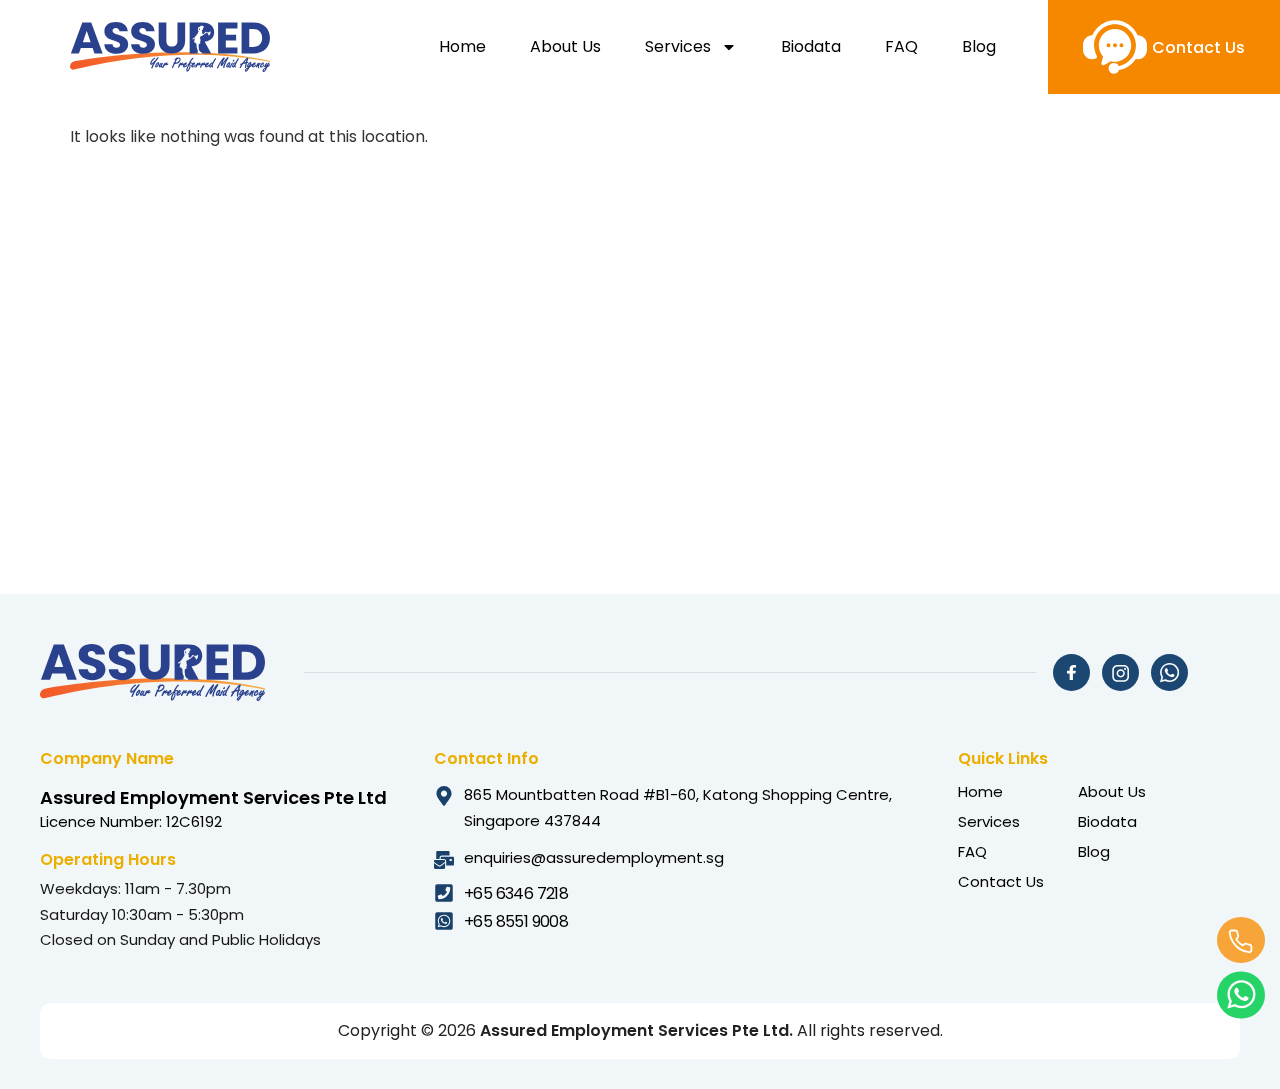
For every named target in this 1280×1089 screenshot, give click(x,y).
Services (678, 46)
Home (462, 46)
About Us (565, 46)
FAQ (901, 46)
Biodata (811, 46)
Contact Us (1001, 881)
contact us (1198, 47)
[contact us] (1115, 47)
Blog (979, 46)
